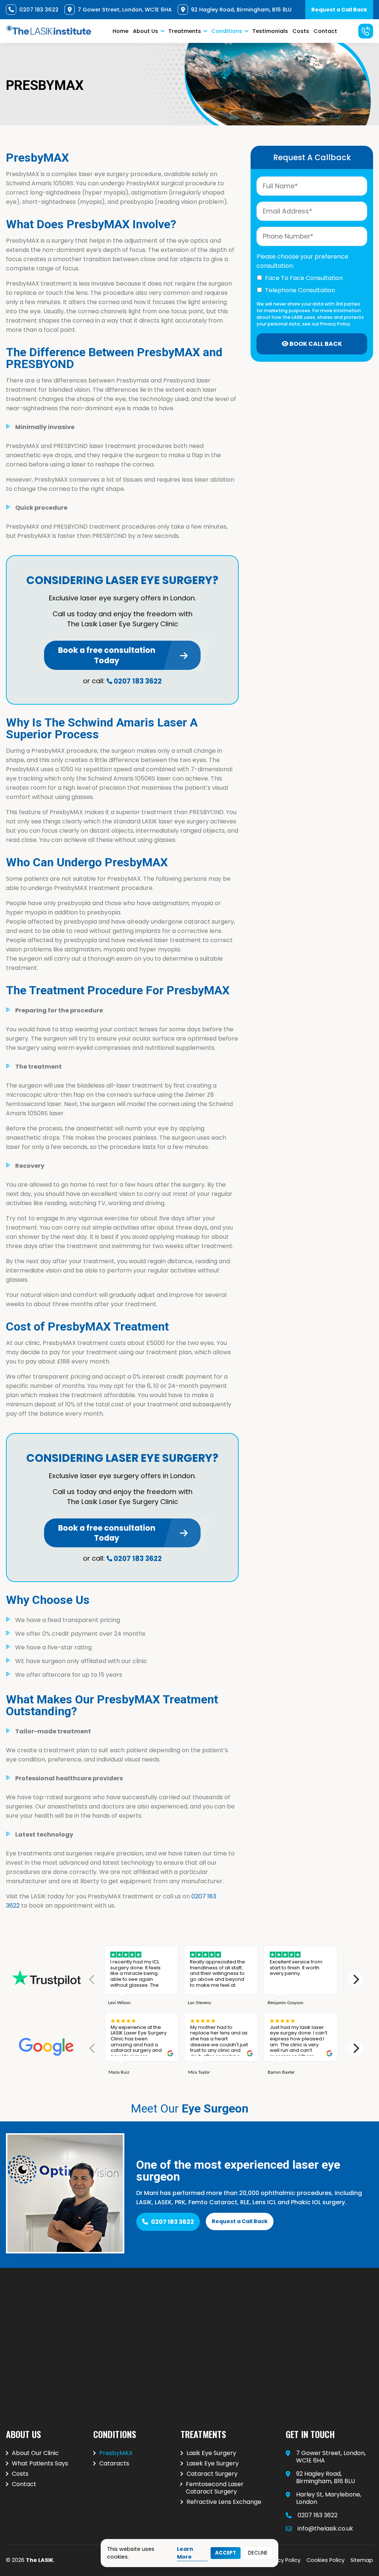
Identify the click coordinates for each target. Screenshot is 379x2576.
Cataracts (114, 2464)
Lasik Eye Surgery (211, 2453)
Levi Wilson (119, 2003)
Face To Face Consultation (304, 278)
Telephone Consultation (300, 290)
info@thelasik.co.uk (325, 2528)
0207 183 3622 (138, 681)
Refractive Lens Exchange (224, 2502)
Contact (325, 31)
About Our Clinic (35, 2453)
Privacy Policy (283, 2560)
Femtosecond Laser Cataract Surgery (215, 2488)
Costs (301, 31)
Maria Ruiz (119, 2072)
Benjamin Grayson (286, 2003)
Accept (226, 2553)
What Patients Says (40, 2464)
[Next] (355, 1979)
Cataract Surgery (212, 2474)
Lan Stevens (199, 2003)
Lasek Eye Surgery (213, 2464)
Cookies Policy (326, 2560)
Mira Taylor (199, 2072)
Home (120, 31)
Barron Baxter (281, 2072)
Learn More (185, 2553)
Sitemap (362, 2560)
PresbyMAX (116, 2453)
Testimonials (270, 31)
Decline (258, 2553)
